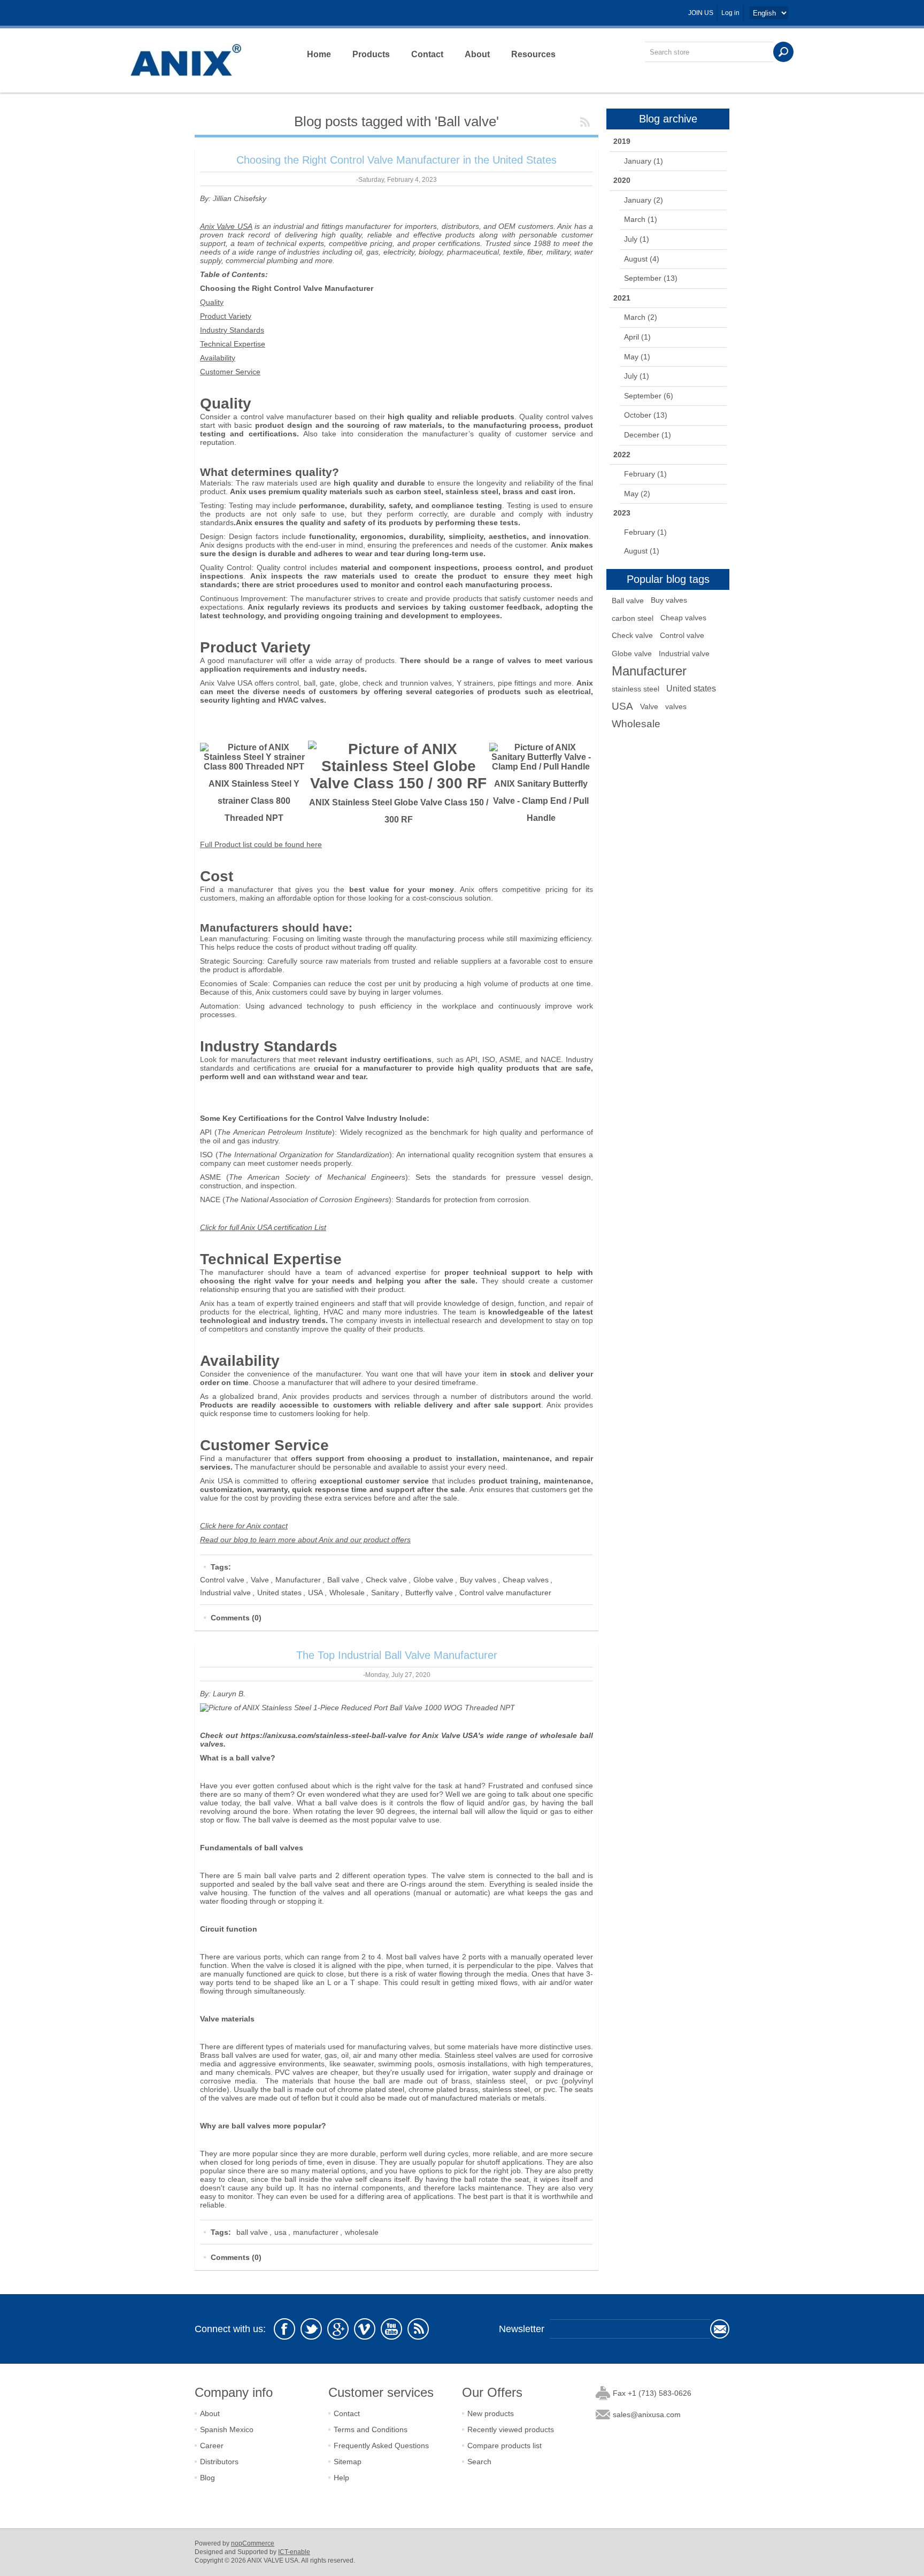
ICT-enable (294, 2552)
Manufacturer (298, 1580)
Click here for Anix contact (244, 1526)
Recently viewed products (511, 2429)
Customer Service (230, 372)
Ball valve (343, 1580)
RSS (585, 122)
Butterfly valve (429, 1593)
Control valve (222, 1580)
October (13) (646, 415)
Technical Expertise (233, 344)
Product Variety (226, 316)
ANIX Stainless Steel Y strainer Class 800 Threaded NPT (254, 801)
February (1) (645, 474)
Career (212, 2446)
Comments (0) (236, 1618)
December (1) (648, 435)
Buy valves (478, 1580)
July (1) (637, 239)
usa (280, 2232)
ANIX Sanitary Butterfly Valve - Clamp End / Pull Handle (541, 801)
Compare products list (505, 2446)
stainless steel (636, 689)
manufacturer (316, 2232)
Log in (730, 13)
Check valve (386, 1580)
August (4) (642, 259)
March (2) (641, 317)
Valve (260, 1580)
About (477, 54)
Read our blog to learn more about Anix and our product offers (305, 1540)
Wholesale (347, 1593)
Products (371, 54)
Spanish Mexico (227, 2429)
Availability (218, 358)
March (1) (641, 219)
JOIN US (701, 13)
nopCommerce (253, 2543)
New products (491, 2413)
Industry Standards (232, 330)
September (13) (651, 278)
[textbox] (709, 52)
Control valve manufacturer (505, 1593)
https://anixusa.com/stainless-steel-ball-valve (324, 1735)
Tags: (221, 1567)
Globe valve (433, 1580)
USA (315, 1593)
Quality (212, 302)
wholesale (362, 2232)
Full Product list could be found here (261, 844)
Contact (427, 54)
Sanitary (385, 1593)
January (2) (644, 200)
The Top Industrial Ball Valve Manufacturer (397, 1655)
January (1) (644, 161)
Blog (207, 2478)
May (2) (637, 494)
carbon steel (633, 618)
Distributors (219, 2462)
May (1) (637, 357)
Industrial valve (225, 1593)
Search (479, 2462)
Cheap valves (526, 1580)
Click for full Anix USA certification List (263, 1227)
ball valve (252, 2232)
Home (319, 54)
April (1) (637, 337)
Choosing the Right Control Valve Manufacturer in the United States (396, 160)
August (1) (642, 551)
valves (676, 706)
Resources (533, 54)
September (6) (649, 396)
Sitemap (348, 2462)
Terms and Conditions (371, 2429)
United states (279, 1593)
